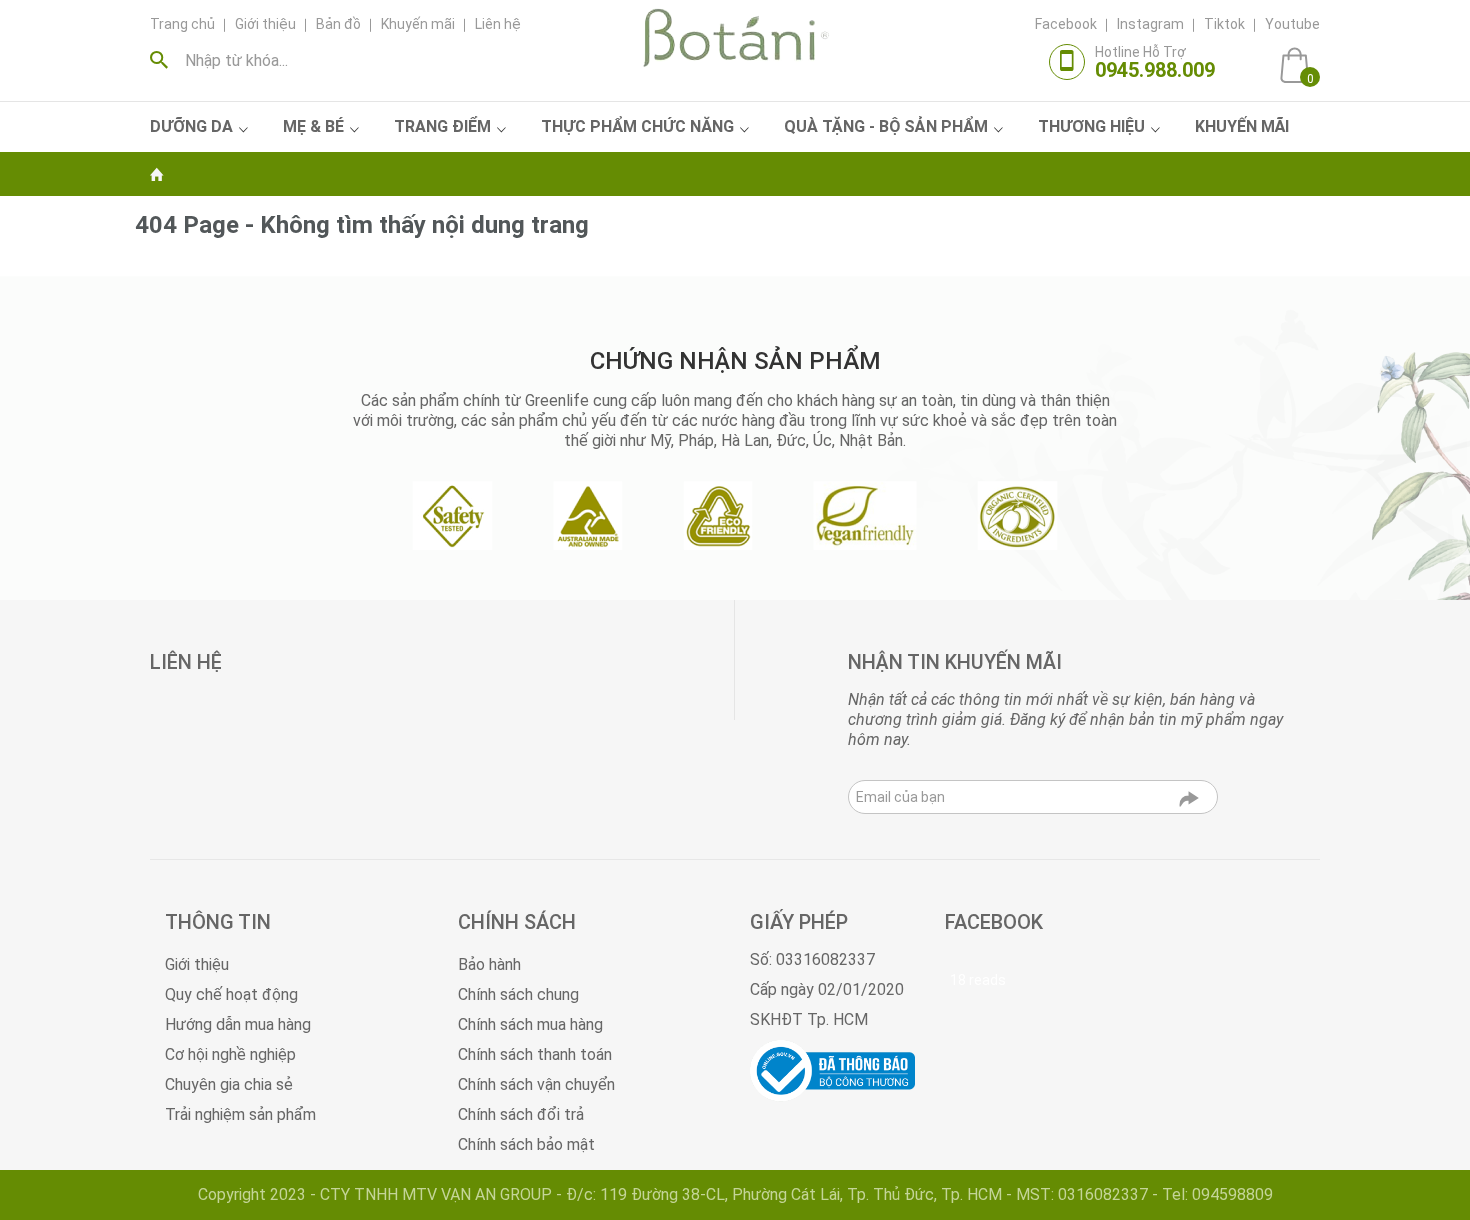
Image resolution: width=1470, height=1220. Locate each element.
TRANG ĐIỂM (442, 126)
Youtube (1292, 24)
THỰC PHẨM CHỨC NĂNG (637, 126)
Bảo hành (489, 964)
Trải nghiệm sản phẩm (240, 1114)
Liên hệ (498, 24)
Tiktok (1224, 24)
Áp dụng (164, 60)
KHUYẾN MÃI (1242, 126)
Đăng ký (1189, 803)
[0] (1294, 64)
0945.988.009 (1155, 70)
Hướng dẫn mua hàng (238, 1024)
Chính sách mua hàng (530, 1024)
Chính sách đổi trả (521, 1114)
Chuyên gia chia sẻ (229, 1084)
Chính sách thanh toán (535, 1054)
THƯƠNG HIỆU (1091, 126)
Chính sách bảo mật (526, 1144)
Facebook (1066, 24)
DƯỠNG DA (191, 126)
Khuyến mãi (418, 24)
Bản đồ (338, 24)
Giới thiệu (265, 24)
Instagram (1150, 24)
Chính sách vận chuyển (536, 1084)
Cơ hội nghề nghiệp (230, 1054)
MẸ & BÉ (313, 126)
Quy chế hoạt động (231, 994)
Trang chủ (182, 24)
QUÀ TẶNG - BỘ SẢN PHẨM (886, 126)
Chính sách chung (518, 994)
